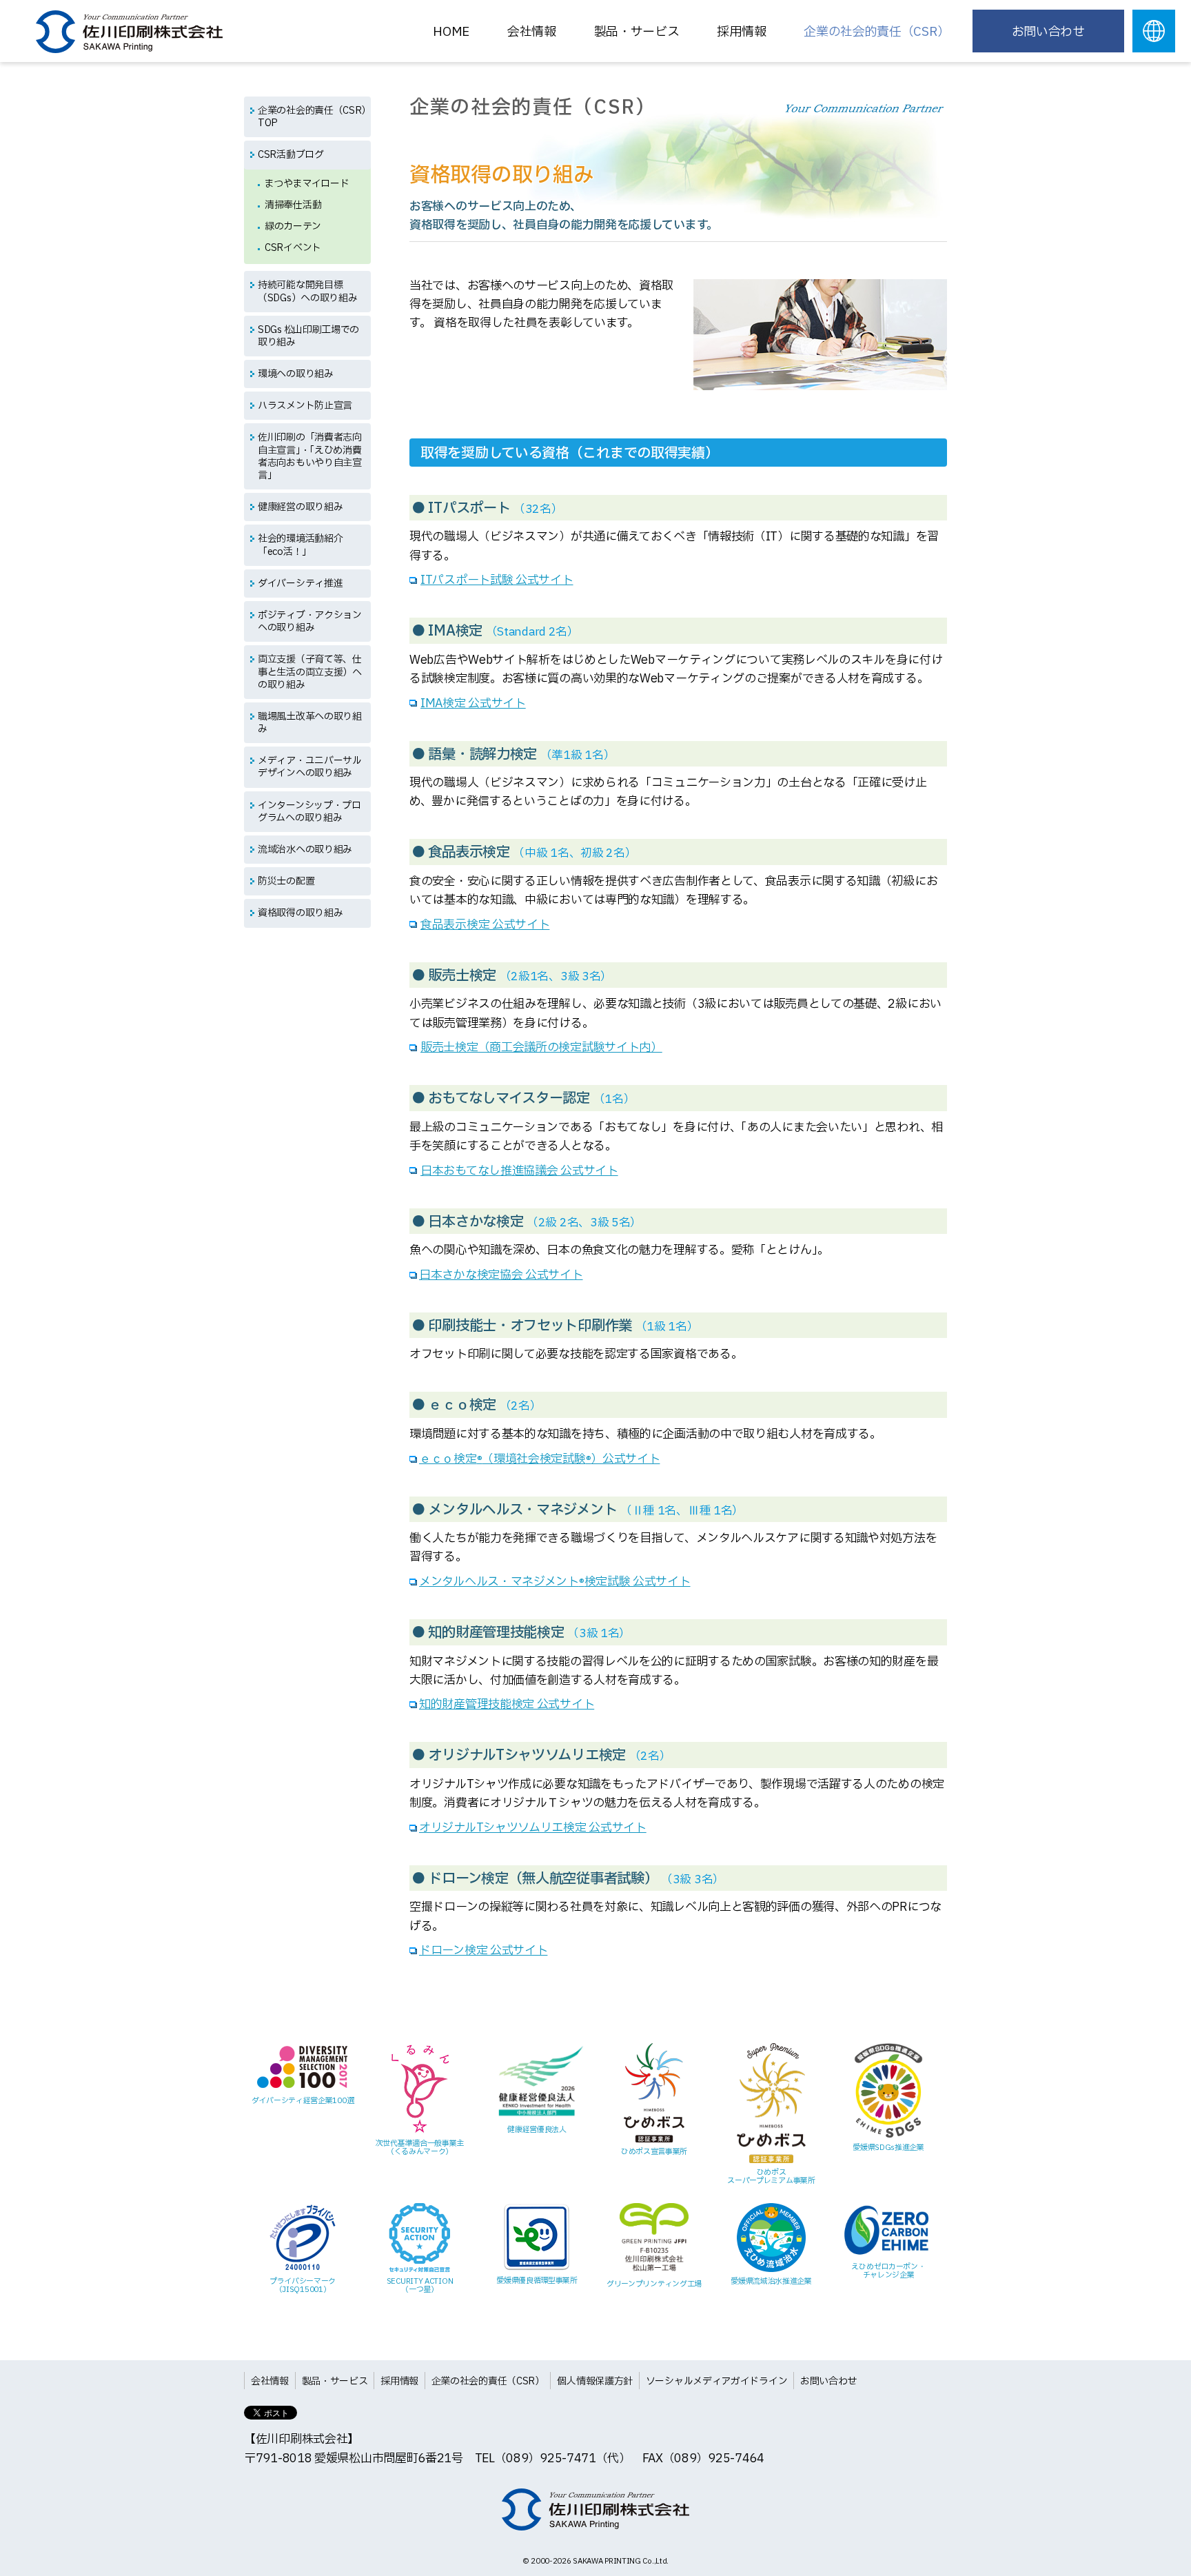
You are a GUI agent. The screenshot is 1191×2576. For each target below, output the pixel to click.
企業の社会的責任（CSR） (876, 32)
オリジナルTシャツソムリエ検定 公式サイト (533, 1828)
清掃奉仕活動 (293, 205)
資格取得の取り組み (300, 913)
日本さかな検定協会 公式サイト (501, 1275)
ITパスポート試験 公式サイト (497, 580)
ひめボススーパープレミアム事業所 (771, 2177)
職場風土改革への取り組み (310, 723)
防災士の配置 (286, 881)
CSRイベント (293, 248)
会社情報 (532, 32)
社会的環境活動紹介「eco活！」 (300, 545)
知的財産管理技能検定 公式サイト (507, 1704)
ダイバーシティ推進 (300, 584)
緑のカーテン (293, 226)
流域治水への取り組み (305, 850)
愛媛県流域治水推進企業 (771, 2281)
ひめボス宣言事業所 (654, 2152)
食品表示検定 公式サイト (485, 925)
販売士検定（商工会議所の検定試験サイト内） (541, 1047)
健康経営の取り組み (300, 507)
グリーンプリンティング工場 (654, 2284)
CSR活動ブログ (291, 155)
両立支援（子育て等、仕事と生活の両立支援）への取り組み (310, 672)
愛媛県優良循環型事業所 (537, 2281)
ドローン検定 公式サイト (483, 1950)
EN (1154, 31)
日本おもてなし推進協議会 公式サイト (519, 1171)
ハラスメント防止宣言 (305, 406)
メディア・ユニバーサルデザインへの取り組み (310, 767)
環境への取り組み (296, 374)
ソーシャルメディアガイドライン (717, 2381)
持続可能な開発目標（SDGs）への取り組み (307, 291)
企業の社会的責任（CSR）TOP (312, 117)
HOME (451, 32)
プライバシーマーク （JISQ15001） (303, 2285)
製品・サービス (637, 32)
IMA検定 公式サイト (473, 703)
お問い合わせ (1048, 32)
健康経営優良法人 (537, 2130)
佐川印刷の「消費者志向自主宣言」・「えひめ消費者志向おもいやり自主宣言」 (310, 456)
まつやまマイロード (307, 184)
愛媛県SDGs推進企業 (888, 2148)
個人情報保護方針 (595, 2381)
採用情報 (399, 2381)
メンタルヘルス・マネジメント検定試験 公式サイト (555, 1582)
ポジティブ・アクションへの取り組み (310, 621)
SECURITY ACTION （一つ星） (420, 2285)
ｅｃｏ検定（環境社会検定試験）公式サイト (539, 1459)
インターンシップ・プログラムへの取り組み (309, 812)
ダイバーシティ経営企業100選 (303, 2101)
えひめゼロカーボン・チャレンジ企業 (888, 2271)
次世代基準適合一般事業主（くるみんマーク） (420, 2148)
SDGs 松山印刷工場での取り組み (308, 336)
